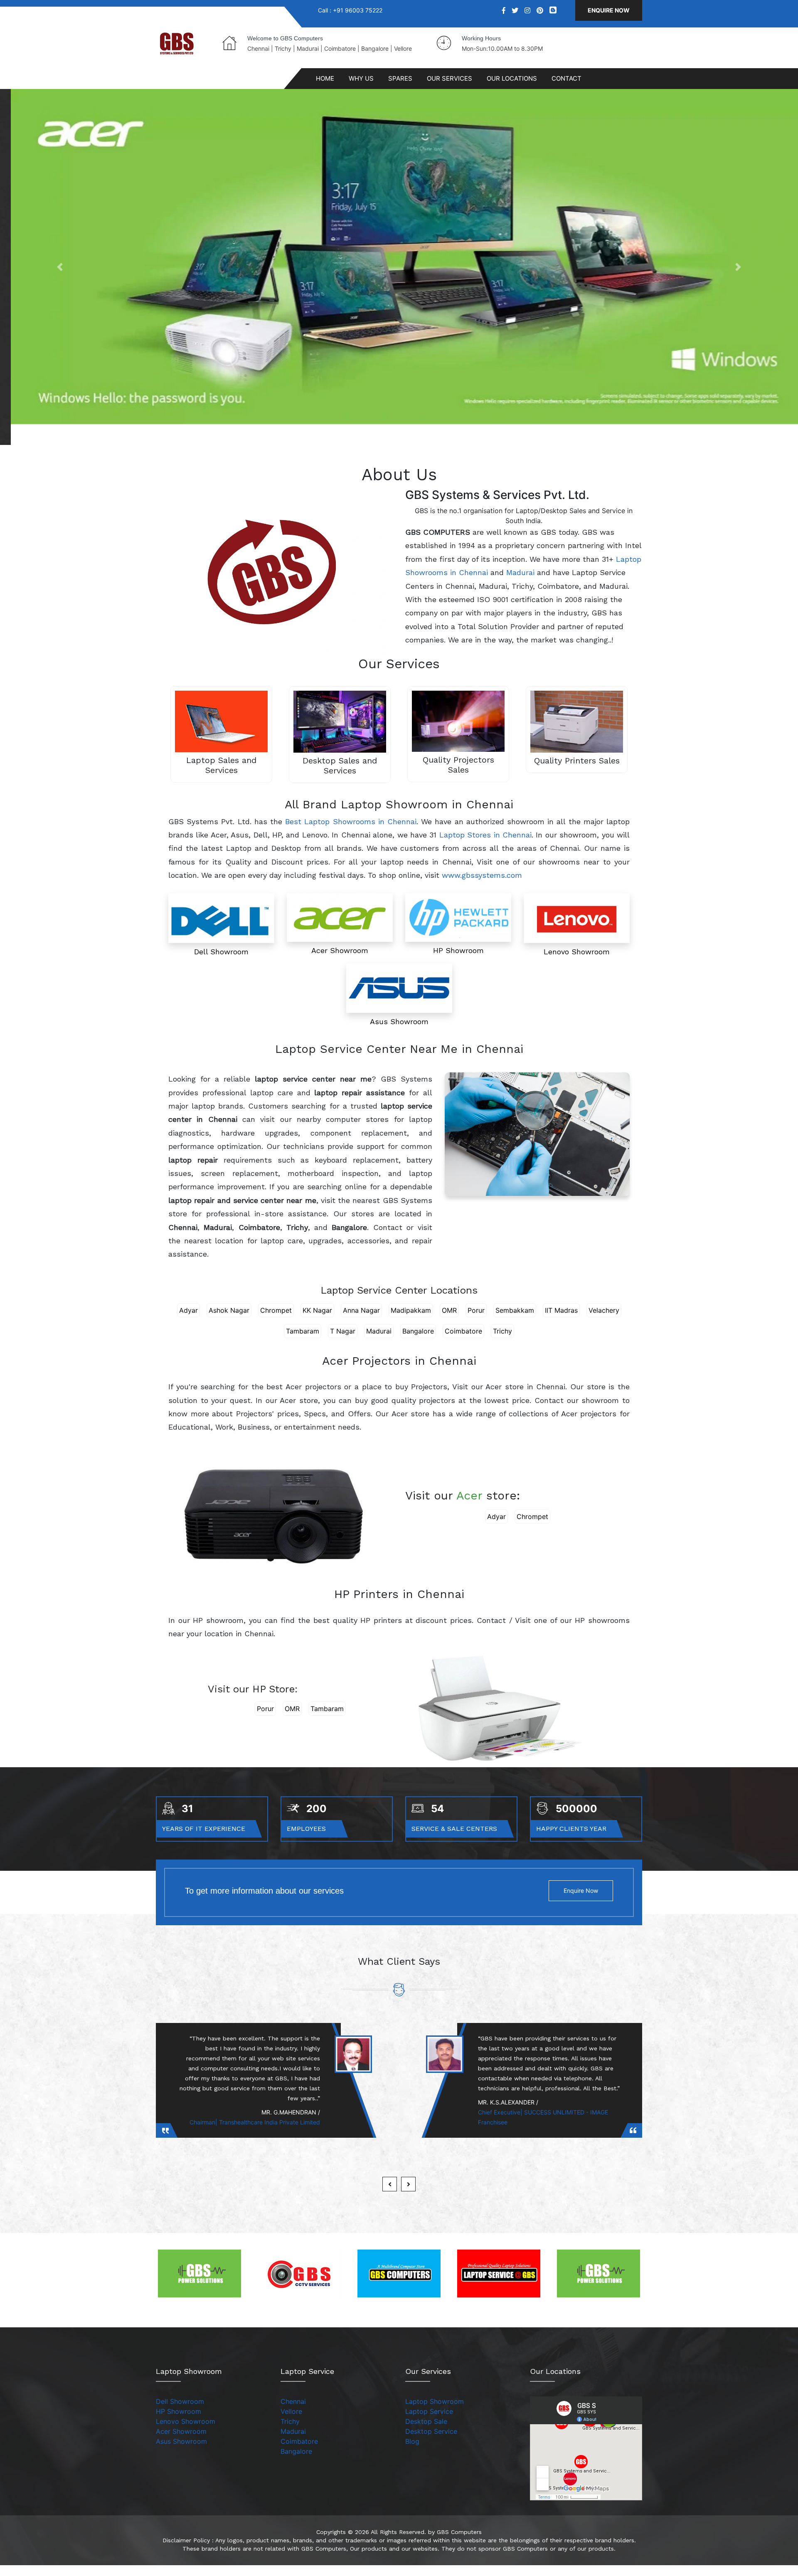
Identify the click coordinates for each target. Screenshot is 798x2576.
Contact (566, 78)
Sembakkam (515, 1314)
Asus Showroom (181, 2445)
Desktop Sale (426, 2425)
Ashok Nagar (229, 1314)
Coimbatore (463, 1335)
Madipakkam (411, 1314)
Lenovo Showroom (186, 2425)
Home (325, 78)
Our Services (449, 78)
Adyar (188, 1314)
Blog (412, 2445)
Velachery (604, 1314)
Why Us (361, 78)
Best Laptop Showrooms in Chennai (351, 825)
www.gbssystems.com (482, 879)
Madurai (520, 577)
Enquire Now (609, 10)
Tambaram (303, 1335)
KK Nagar (317, 1314)
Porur (476, 1314)
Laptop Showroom (435, 2406)
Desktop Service (431, 2435)
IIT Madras (561, 1314)
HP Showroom (179, 2415)
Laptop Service (429, 2415)
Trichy (502, 1335)
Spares (400, 78)
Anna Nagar (361, 1314)
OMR (449, 1314)
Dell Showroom (180, 2406)
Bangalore (418, 1335)
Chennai (293, 2406)
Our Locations (512, 78)
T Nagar (343, 1335)
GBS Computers (459, 2536)
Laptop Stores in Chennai (485, 839)
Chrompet (276, 1314)
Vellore (291, 2415)
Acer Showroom (181, 2435)
